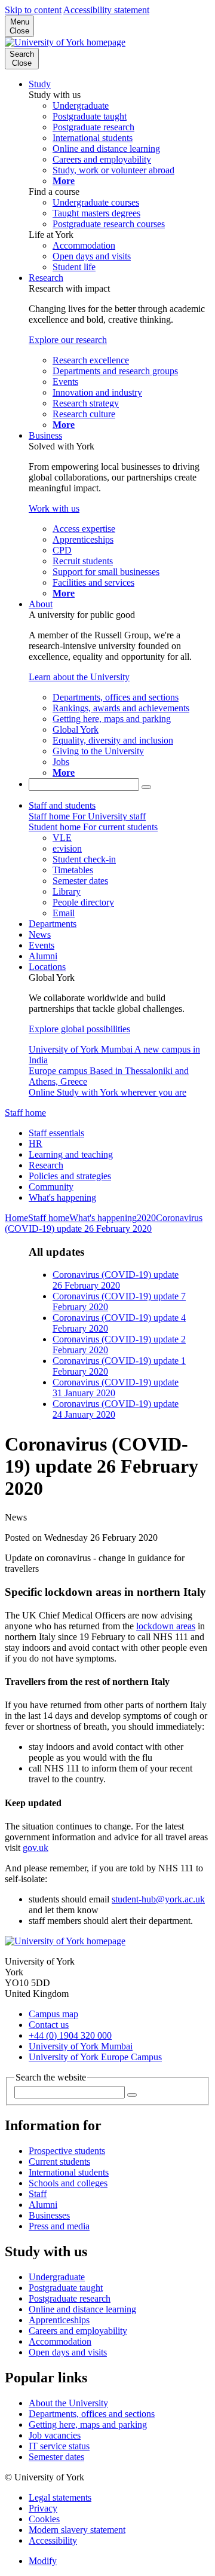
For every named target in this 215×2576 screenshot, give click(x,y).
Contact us (49, 2025)
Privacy (43, 2508)
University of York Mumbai (81, 2046)
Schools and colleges (68, 2183)
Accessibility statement (106, 10)
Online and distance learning (82, 2309)
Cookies (44, 2519)
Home (16, 1218)
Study (40, 84)
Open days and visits (68, 2352)
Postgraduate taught (66, 2288)
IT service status (59, 2446)
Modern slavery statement (77, 2530)
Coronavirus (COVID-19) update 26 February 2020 (104, 1223)
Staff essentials (56, 1133)
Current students (59, 2162)
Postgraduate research (70, 2298)
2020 (146, 1218)
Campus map (53, 2014)
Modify (43, 2561)
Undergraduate (57, 2277)
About (41, 604)
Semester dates (56, 2457)
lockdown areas (166, 1626)
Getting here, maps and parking (88, 2424)
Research (46, 278)
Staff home (25, 1113)
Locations (47, 967)
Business (45, 435)
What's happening (62, 1197)
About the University (68, 2403)
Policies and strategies (70, 1176)
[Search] (146, 787)
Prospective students (67, 2151)
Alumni (43, 956)
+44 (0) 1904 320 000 (70, 2035)
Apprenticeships (59, 2320)
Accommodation (60, 2341)
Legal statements (60, 2497)
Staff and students (62, 805)
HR (36, 1144)
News (40, 934)
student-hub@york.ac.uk (158, 1899)
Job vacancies (55, 2435)
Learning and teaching (71, 1154)
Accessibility (53, 2540)
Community (51, 1187)
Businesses (49, 2215)
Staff (38, 2194)
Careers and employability (78, 2331)
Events (42, 945)
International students (69, 2172)
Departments (53, 924)
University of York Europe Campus (95, 2057)
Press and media (59, 2226)
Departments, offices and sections (92, 2414)
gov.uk (36, 1848)
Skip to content (33, 10)
